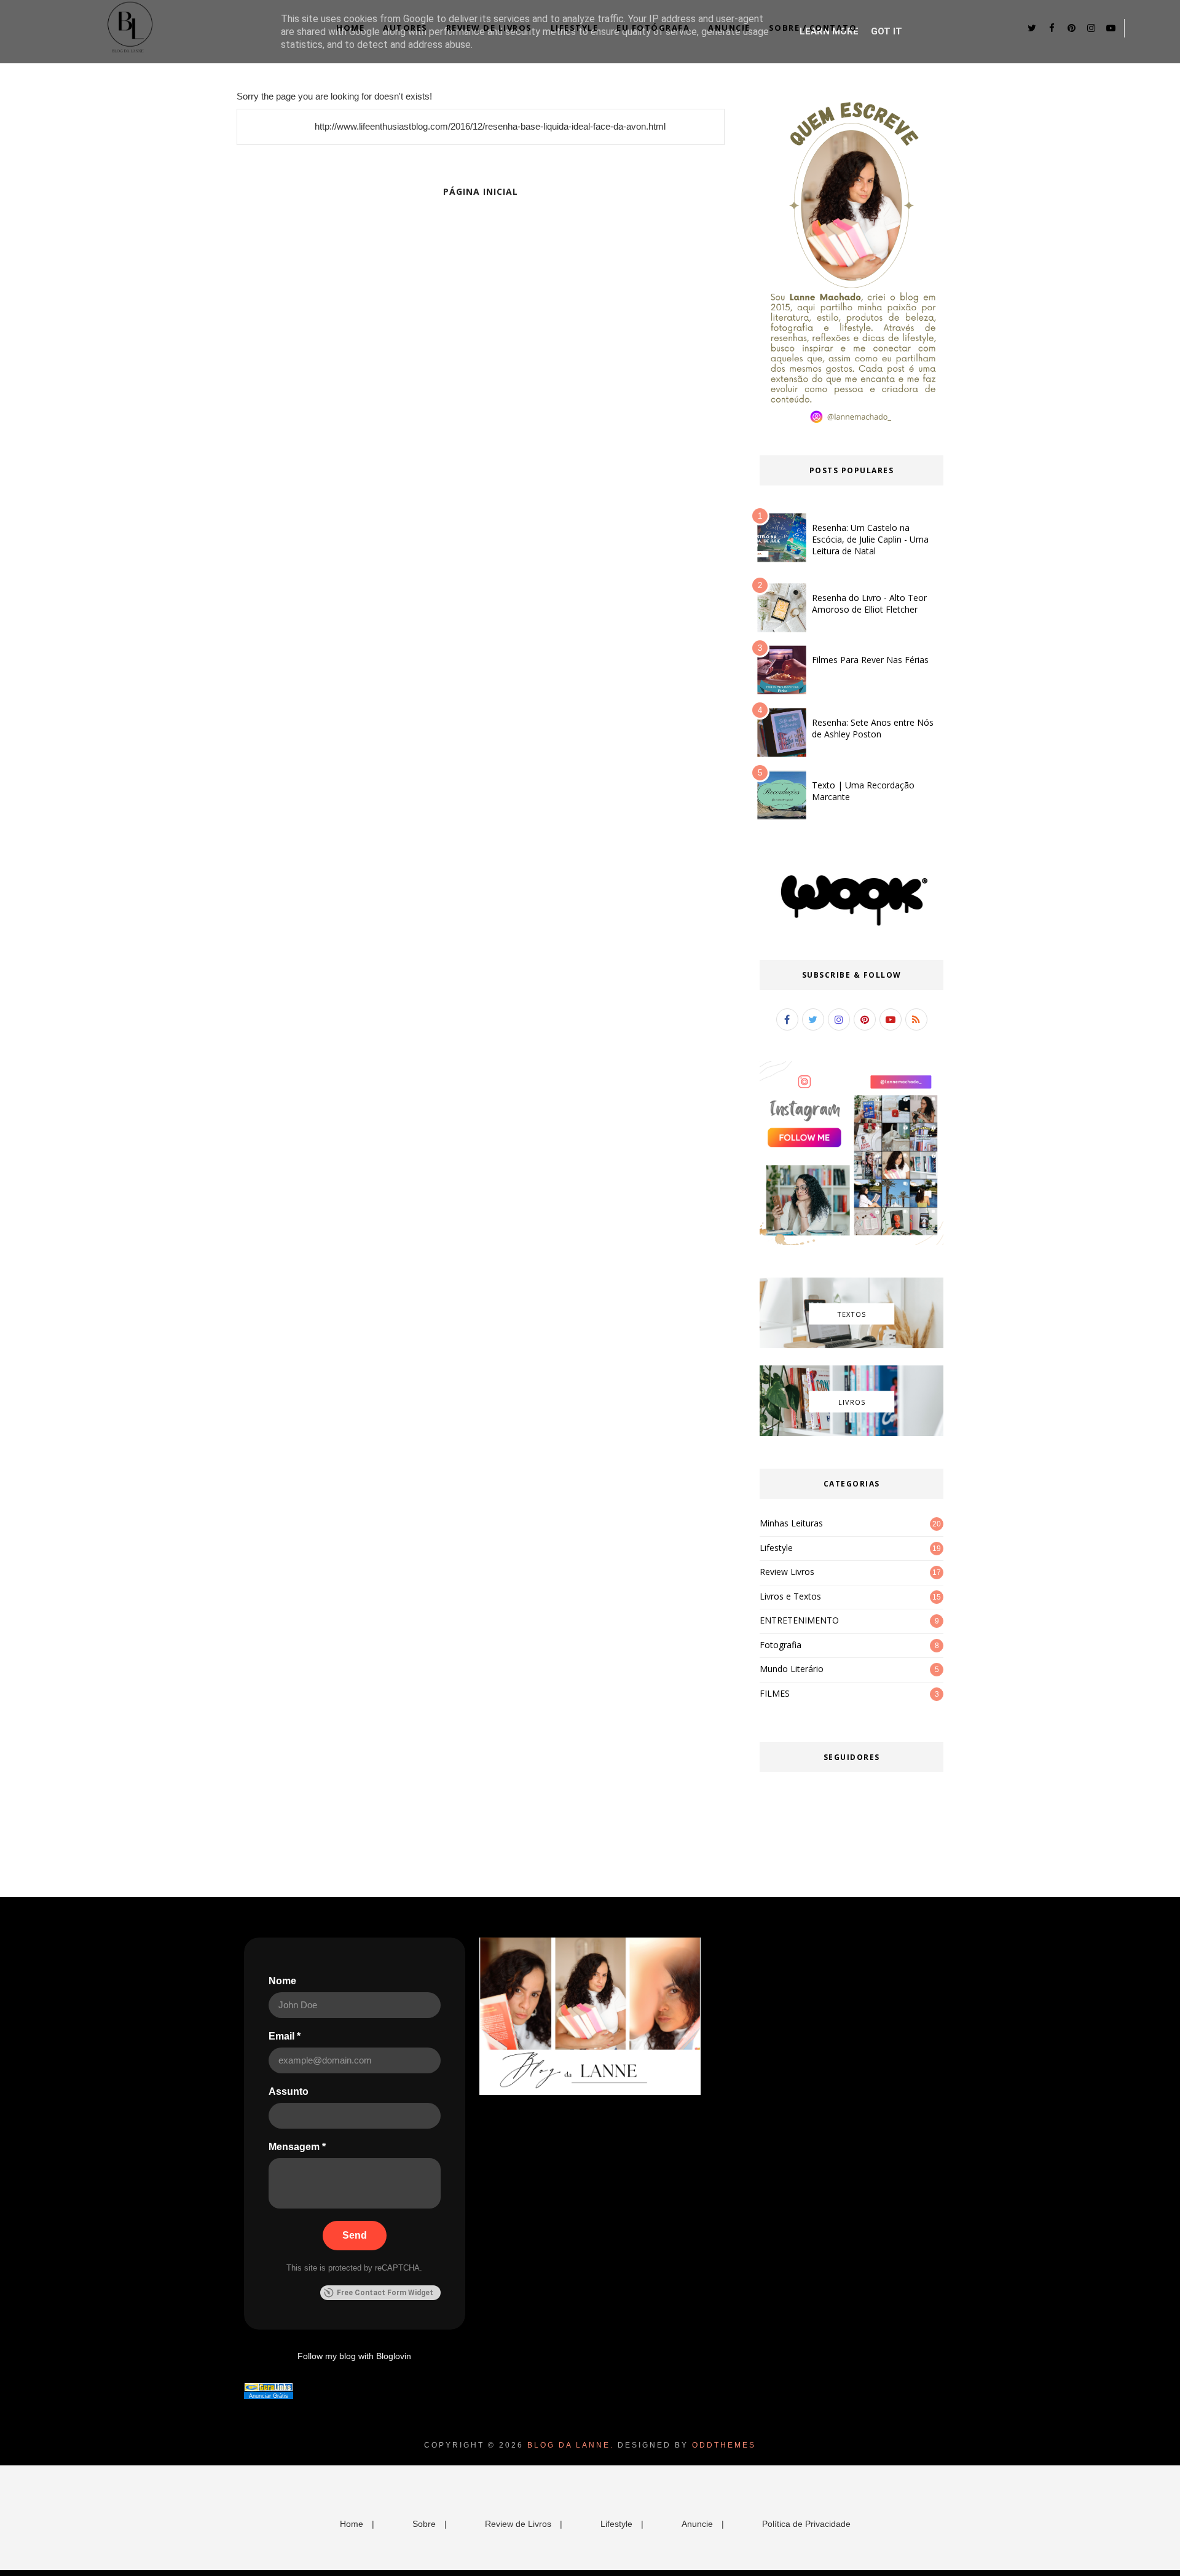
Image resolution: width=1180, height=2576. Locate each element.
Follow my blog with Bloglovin (354, 2356)
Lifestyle (575, 28)
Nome (282, 1981)
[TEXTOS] (852, 1345)
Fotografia (781, 1645)
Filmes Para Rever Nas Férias (870, 660)
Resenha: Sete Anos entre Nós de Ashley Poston (873, 728)
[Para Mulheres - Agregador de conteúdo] (269, 2389)
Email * (285, 2036)
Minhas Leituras (791, 1523)
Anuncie (729, 28)
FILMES (775, 1693)
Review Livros (787, 1572)
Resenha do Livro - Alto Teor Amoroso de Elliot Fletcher (869, 603)
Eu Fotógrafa (653, 28)
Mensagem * (297, 2147)
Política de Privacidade (806, 2524)
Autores (405, 28)
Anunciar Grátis (269, 2396)
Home (350, 28)
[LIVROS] (852, 1433)
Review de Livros (489, 28)
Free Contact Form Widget (385, 2293)
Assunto (289, 2091)
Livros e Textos (790, 1596)
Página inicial (481, 191)
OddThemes (724, 2445)
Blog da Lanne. (571, 2445)
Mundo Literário (792, 1669)
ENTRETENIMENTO (799, 1620)
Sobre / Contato (813, 28)
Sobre (424, 2524)
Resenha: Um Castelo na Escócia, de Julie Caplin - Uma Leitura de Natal (870, 539)
